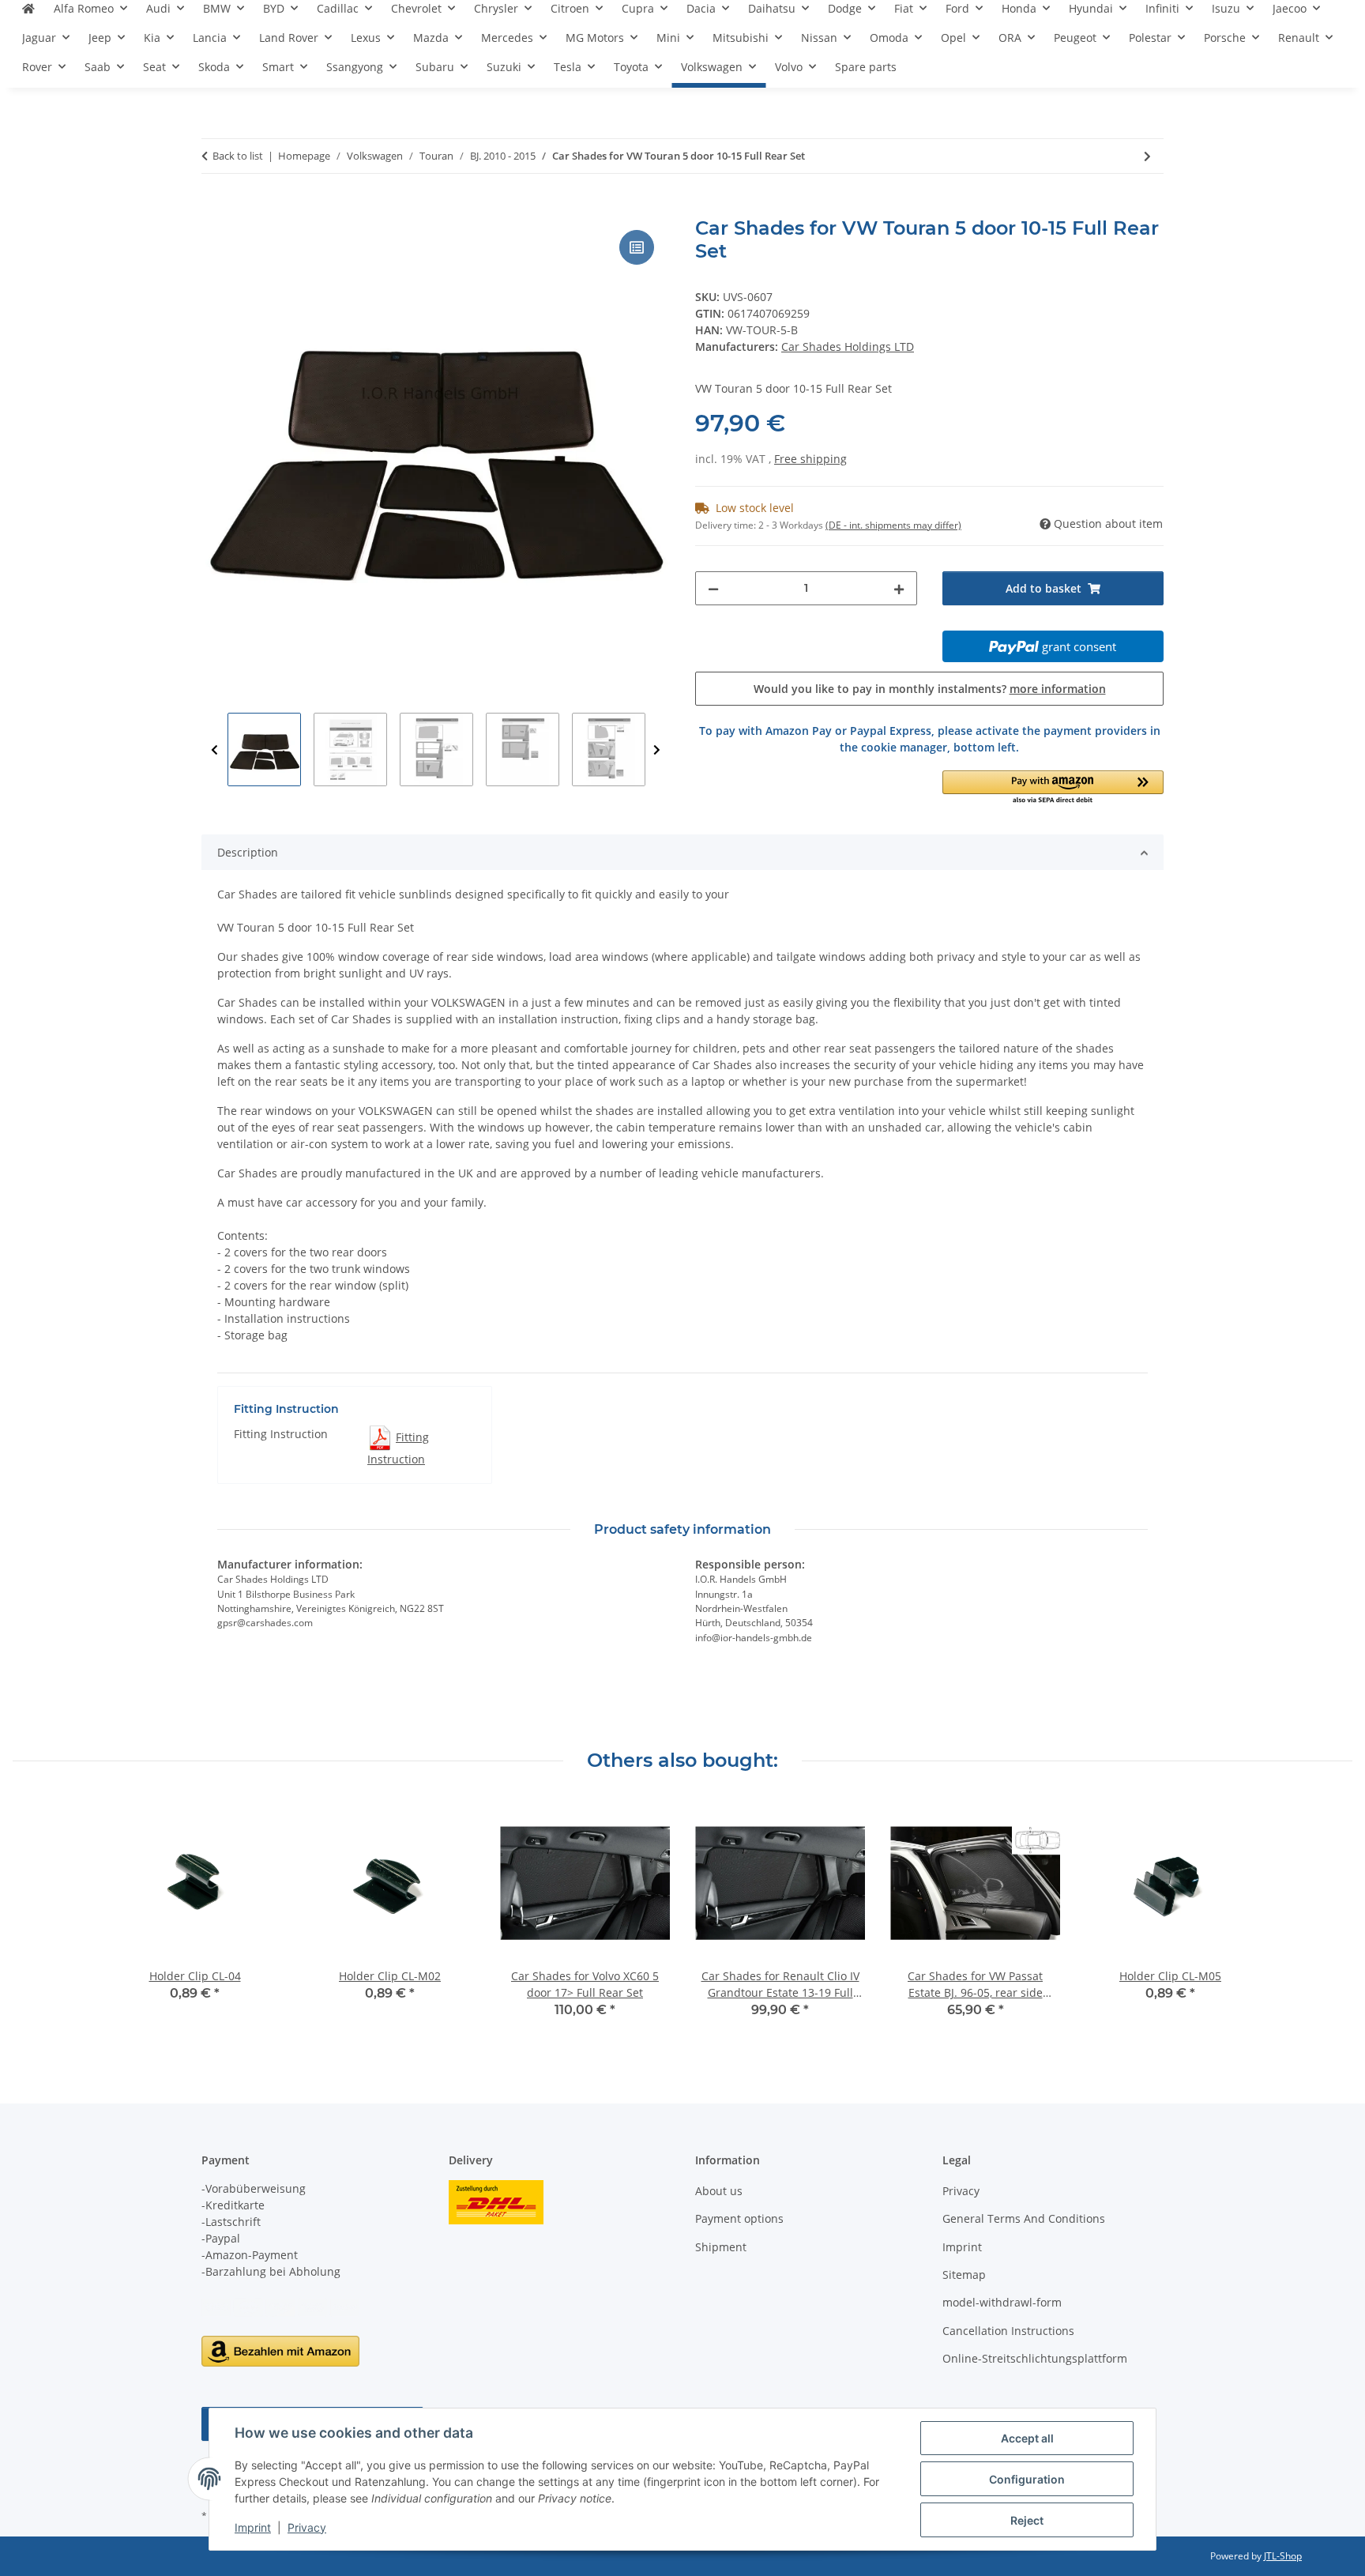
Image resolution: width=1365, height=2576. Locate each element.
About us (719, 2191)
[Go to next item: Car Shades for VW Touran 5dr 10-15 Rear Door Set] (1147, 156)
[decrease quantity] (713, 588)
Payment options (739, 2218)
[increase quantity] (899, 588)
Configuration (1027, 2479)
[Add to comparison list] (637, 247)
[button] (1053, 788)
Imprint (253, 2527)
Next (657, 750)
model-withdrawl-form (1002, 2302)
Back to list (238, 156)
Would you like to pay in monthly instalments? (930, 689)
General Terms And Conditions (1024, 2218)
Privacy (307, 2527)
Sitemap (964, 2275)
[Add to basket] (214, 209)
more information (1058, 689)
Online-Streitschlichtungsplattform (1035, 2358)
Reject (1027, 2520)
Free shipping (810, 459)
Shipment (721, 2247)
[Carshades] (28, 15)
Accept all (1027, 2438)
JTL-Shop (1283, 2556)
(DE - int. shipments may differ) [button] (893, 525)
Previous (214, 750)
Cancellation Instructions (1008, 2331)
